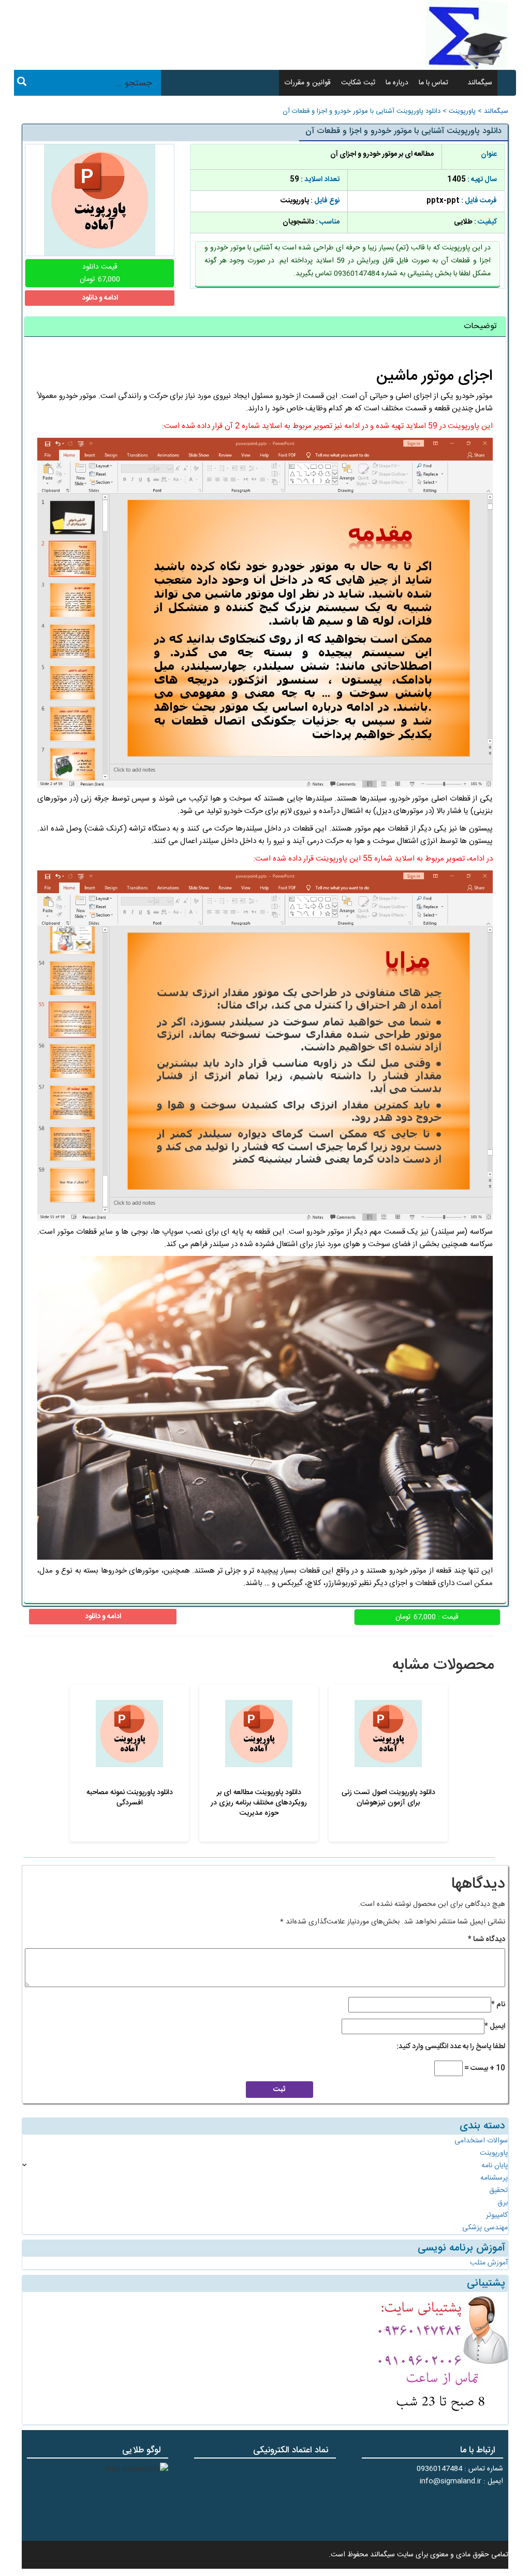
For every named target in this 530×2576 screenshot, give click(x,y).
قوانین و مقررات (307, 83)
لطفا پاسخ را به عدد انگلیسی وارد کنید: (451, 2047)
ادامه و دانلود (100, 298)
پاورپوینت (462, 112)
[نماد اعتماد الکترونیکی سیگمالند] (304, 2498)
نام (498, 2005)
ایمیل (495, 2026)
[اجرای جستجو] (22, 83)
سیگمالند (480, 83)
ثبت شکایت (358, 83)
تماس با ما (433, 83)
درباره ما (397, 83)
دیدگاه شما (487, 1940)
